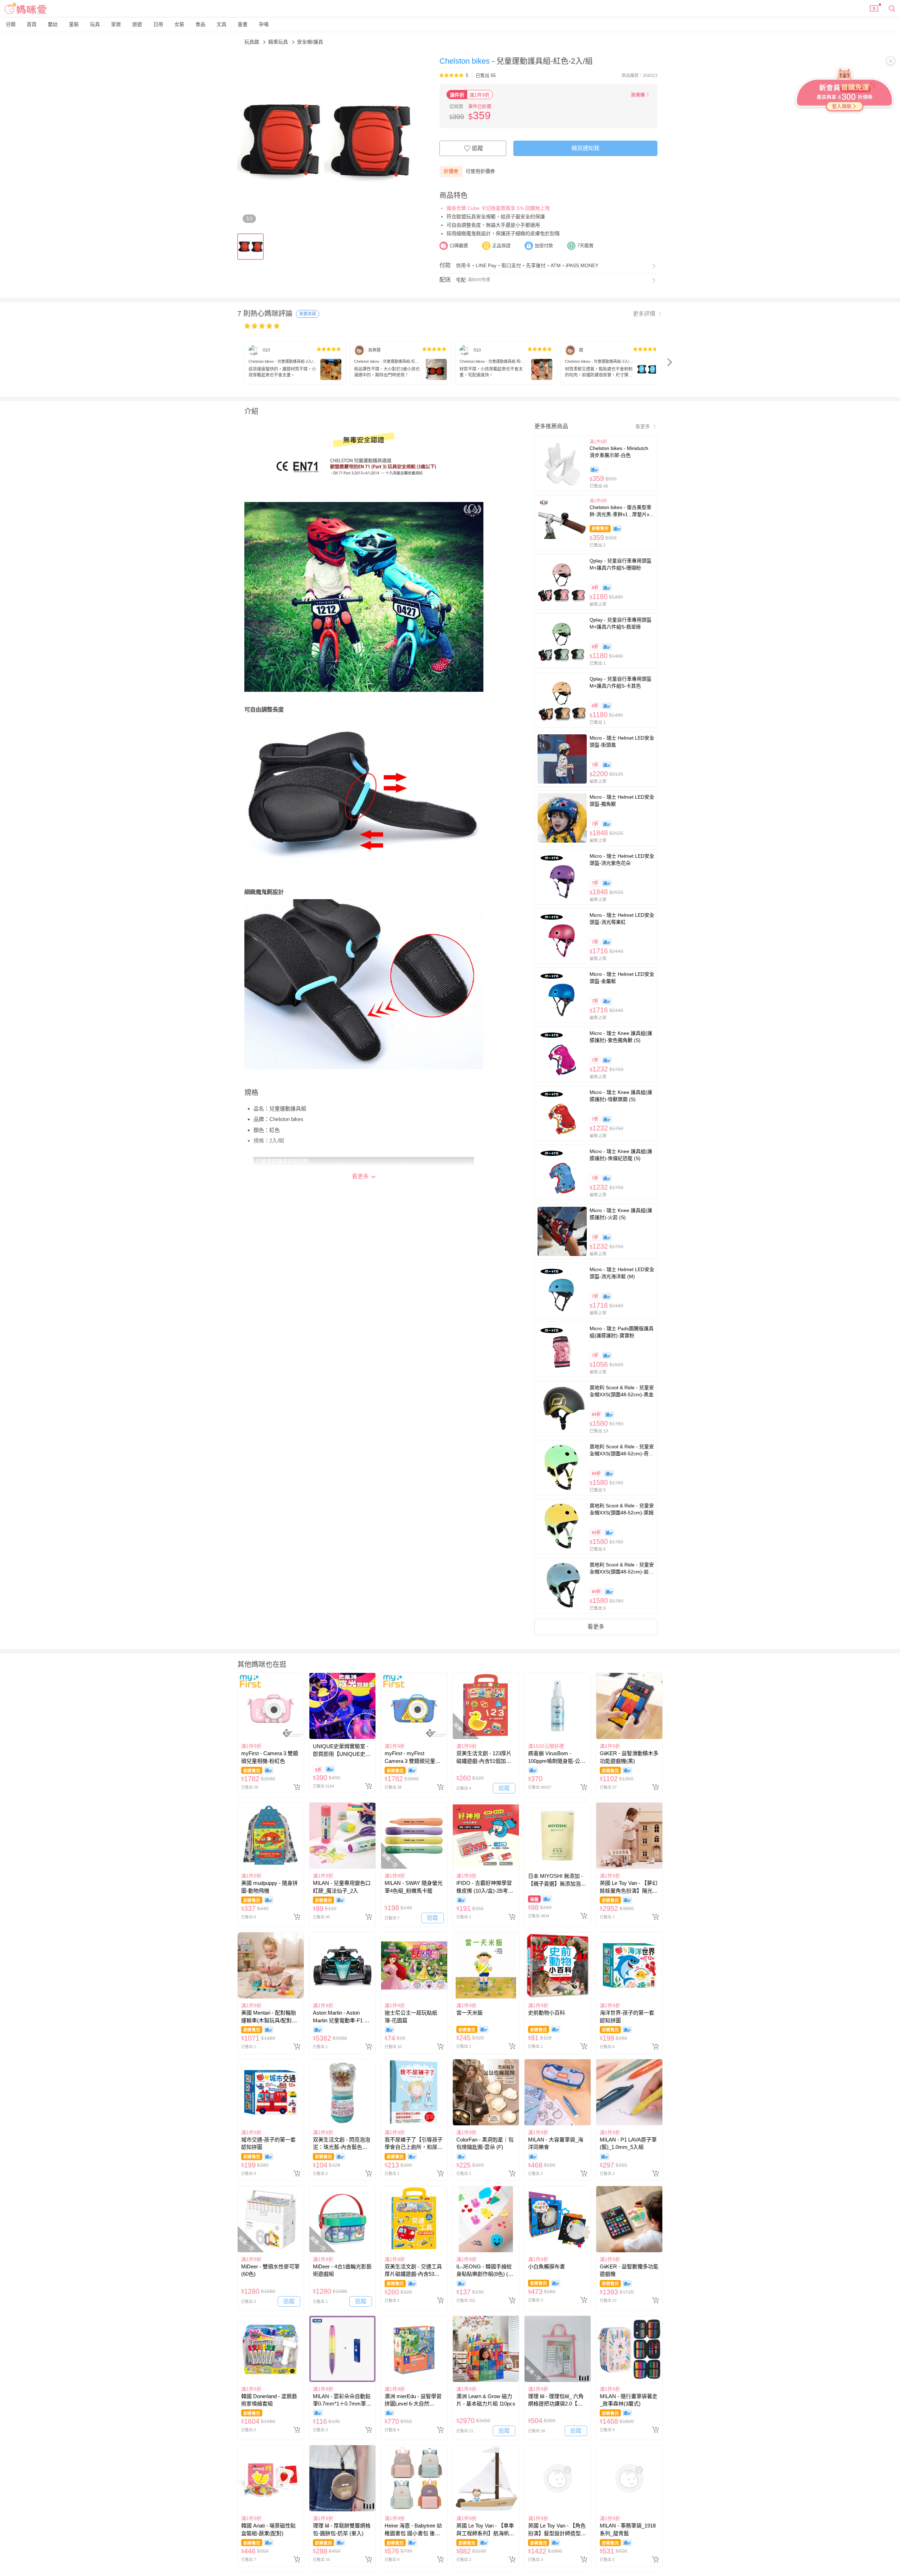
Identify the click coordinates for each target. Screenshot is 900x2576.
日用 (158, 24)
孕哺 (264, 24)
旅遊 (137, 24)
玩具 (95, 24)
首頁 (32, 24)
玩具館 (252, 42)
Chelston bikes (466, 61)
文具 (221, 24)
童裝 (74, 24)
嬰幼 (53, 24)
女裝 (179, 24)
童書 (243, 24)
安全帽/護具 (310, 42)
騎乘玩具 (279, 42)
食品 (200, 24)
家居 (116, 24)
